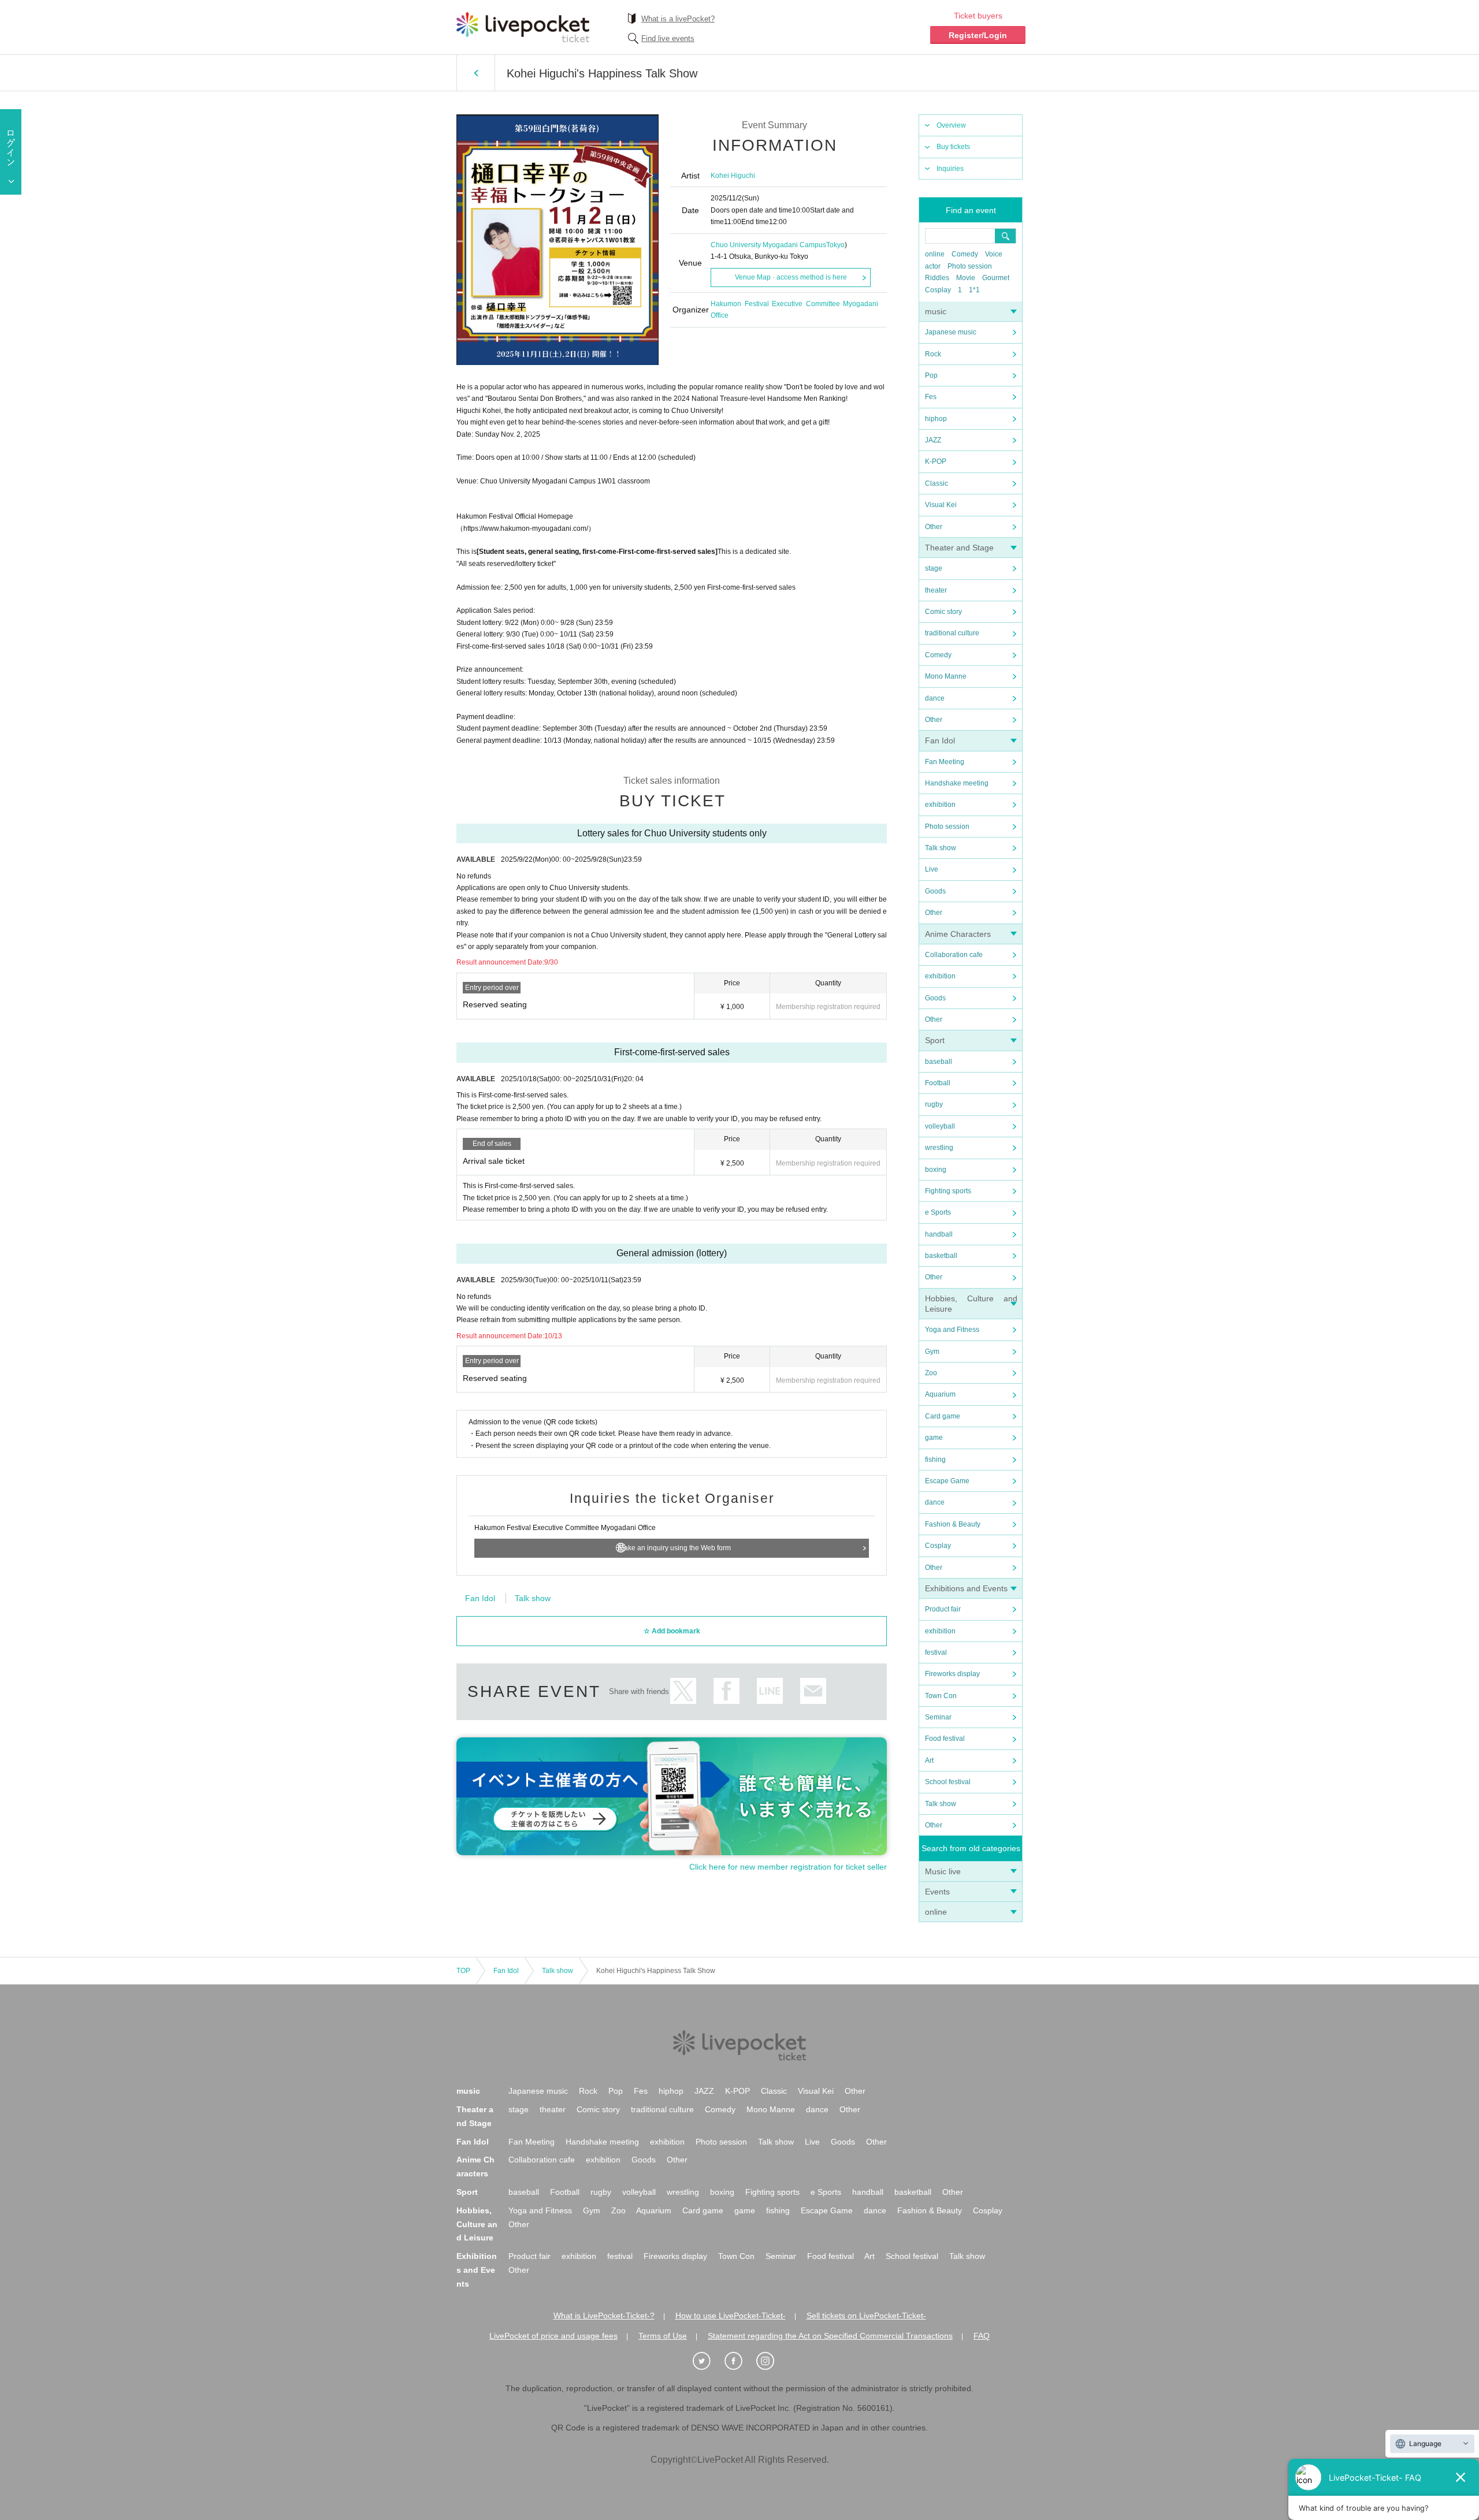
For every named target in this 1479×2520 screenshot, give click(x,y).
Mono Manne (946, 676)
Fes (931, 397)
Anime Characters (958, 934)
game (934, 1438)
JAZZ (933, 440)
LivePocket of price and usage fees (553, 2336)
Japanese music (951, 332)
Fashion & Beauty (953, 1524)
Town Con (941, 1696)
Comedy (965, 254)
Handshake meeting (957, 783)
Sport (935, 1040)
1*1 (974, 290)
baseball (939, 1062)
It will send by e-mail (813, 1691)
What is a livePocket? (678, 19)
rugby (934, 1104)
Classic (937, 483)
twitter (683, 1691)
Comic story (943, 612)
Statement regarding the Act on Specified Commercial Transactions (830, 2336)
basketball (941, 1256)
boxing (936, 1170)
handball (939, 1234)
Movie (966, 278)
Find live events (668, 38)
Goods (935, 891)
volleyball (940, 1126)
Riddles (937, 278)
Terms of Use (663, 2336)
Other (934, 527)
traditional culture (952, 633)
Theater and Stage (959, 548)
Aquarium (940, 1394)
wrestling (939, 1148)
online (935, 254)
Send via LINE (770, 1691)
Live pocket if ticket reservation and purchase (523, 27)
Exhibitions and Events (966, 1588)
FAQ (982, 2336)
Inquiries (950, 169)
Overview (951, 125)
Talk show (941, 848)
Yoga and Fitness (952, 1330)
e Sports (938, 1212)
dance (935, 698)
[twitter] (708, 2361)
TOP (463, 1971)
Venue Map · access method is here (791, 277)
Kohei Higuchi (733, 176)
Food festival (945, 1739)
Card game (943, 1416)
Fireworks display (952, 1674)
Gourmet (996, 278)
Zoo (931, 1373)
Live (932, 869)
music (936, 311)
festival (936, 1652)
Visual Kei (941, 505)
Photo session (970, 266)
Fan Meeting (945, 762)
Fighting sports (948, 1191)
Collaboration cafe (954, 955)
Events (937, 1892)
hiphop (936, 419)
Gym (932, 1352)
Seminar (938, 1717)
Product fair (943, 1609)
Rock (933, 354)
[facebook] (739, 2361)
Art (929, 1760)
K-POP (936, 461)
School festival (948, 1782)
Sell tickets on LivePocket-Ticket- (866, 2316)
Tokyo (835, 245)
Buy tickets (953, 147)
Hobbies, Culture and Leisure (477, 2224)
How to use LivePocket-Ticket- (731, 2316)
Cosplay (938, 290)
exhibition (940, 805)
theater (936, 590)
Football (938, 1083)
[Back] (476, 73)
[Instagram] (771, 2361)
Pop (931, 375)
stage (934, 568)
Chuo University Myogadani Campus (768, 245)
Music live (943, 1871)
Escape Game (947, 1481)
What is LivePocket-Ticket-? (604, 2316)
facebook (727, 1691)
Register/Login (978, 35)
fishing (935, 1460)
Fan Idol (940, 740)
